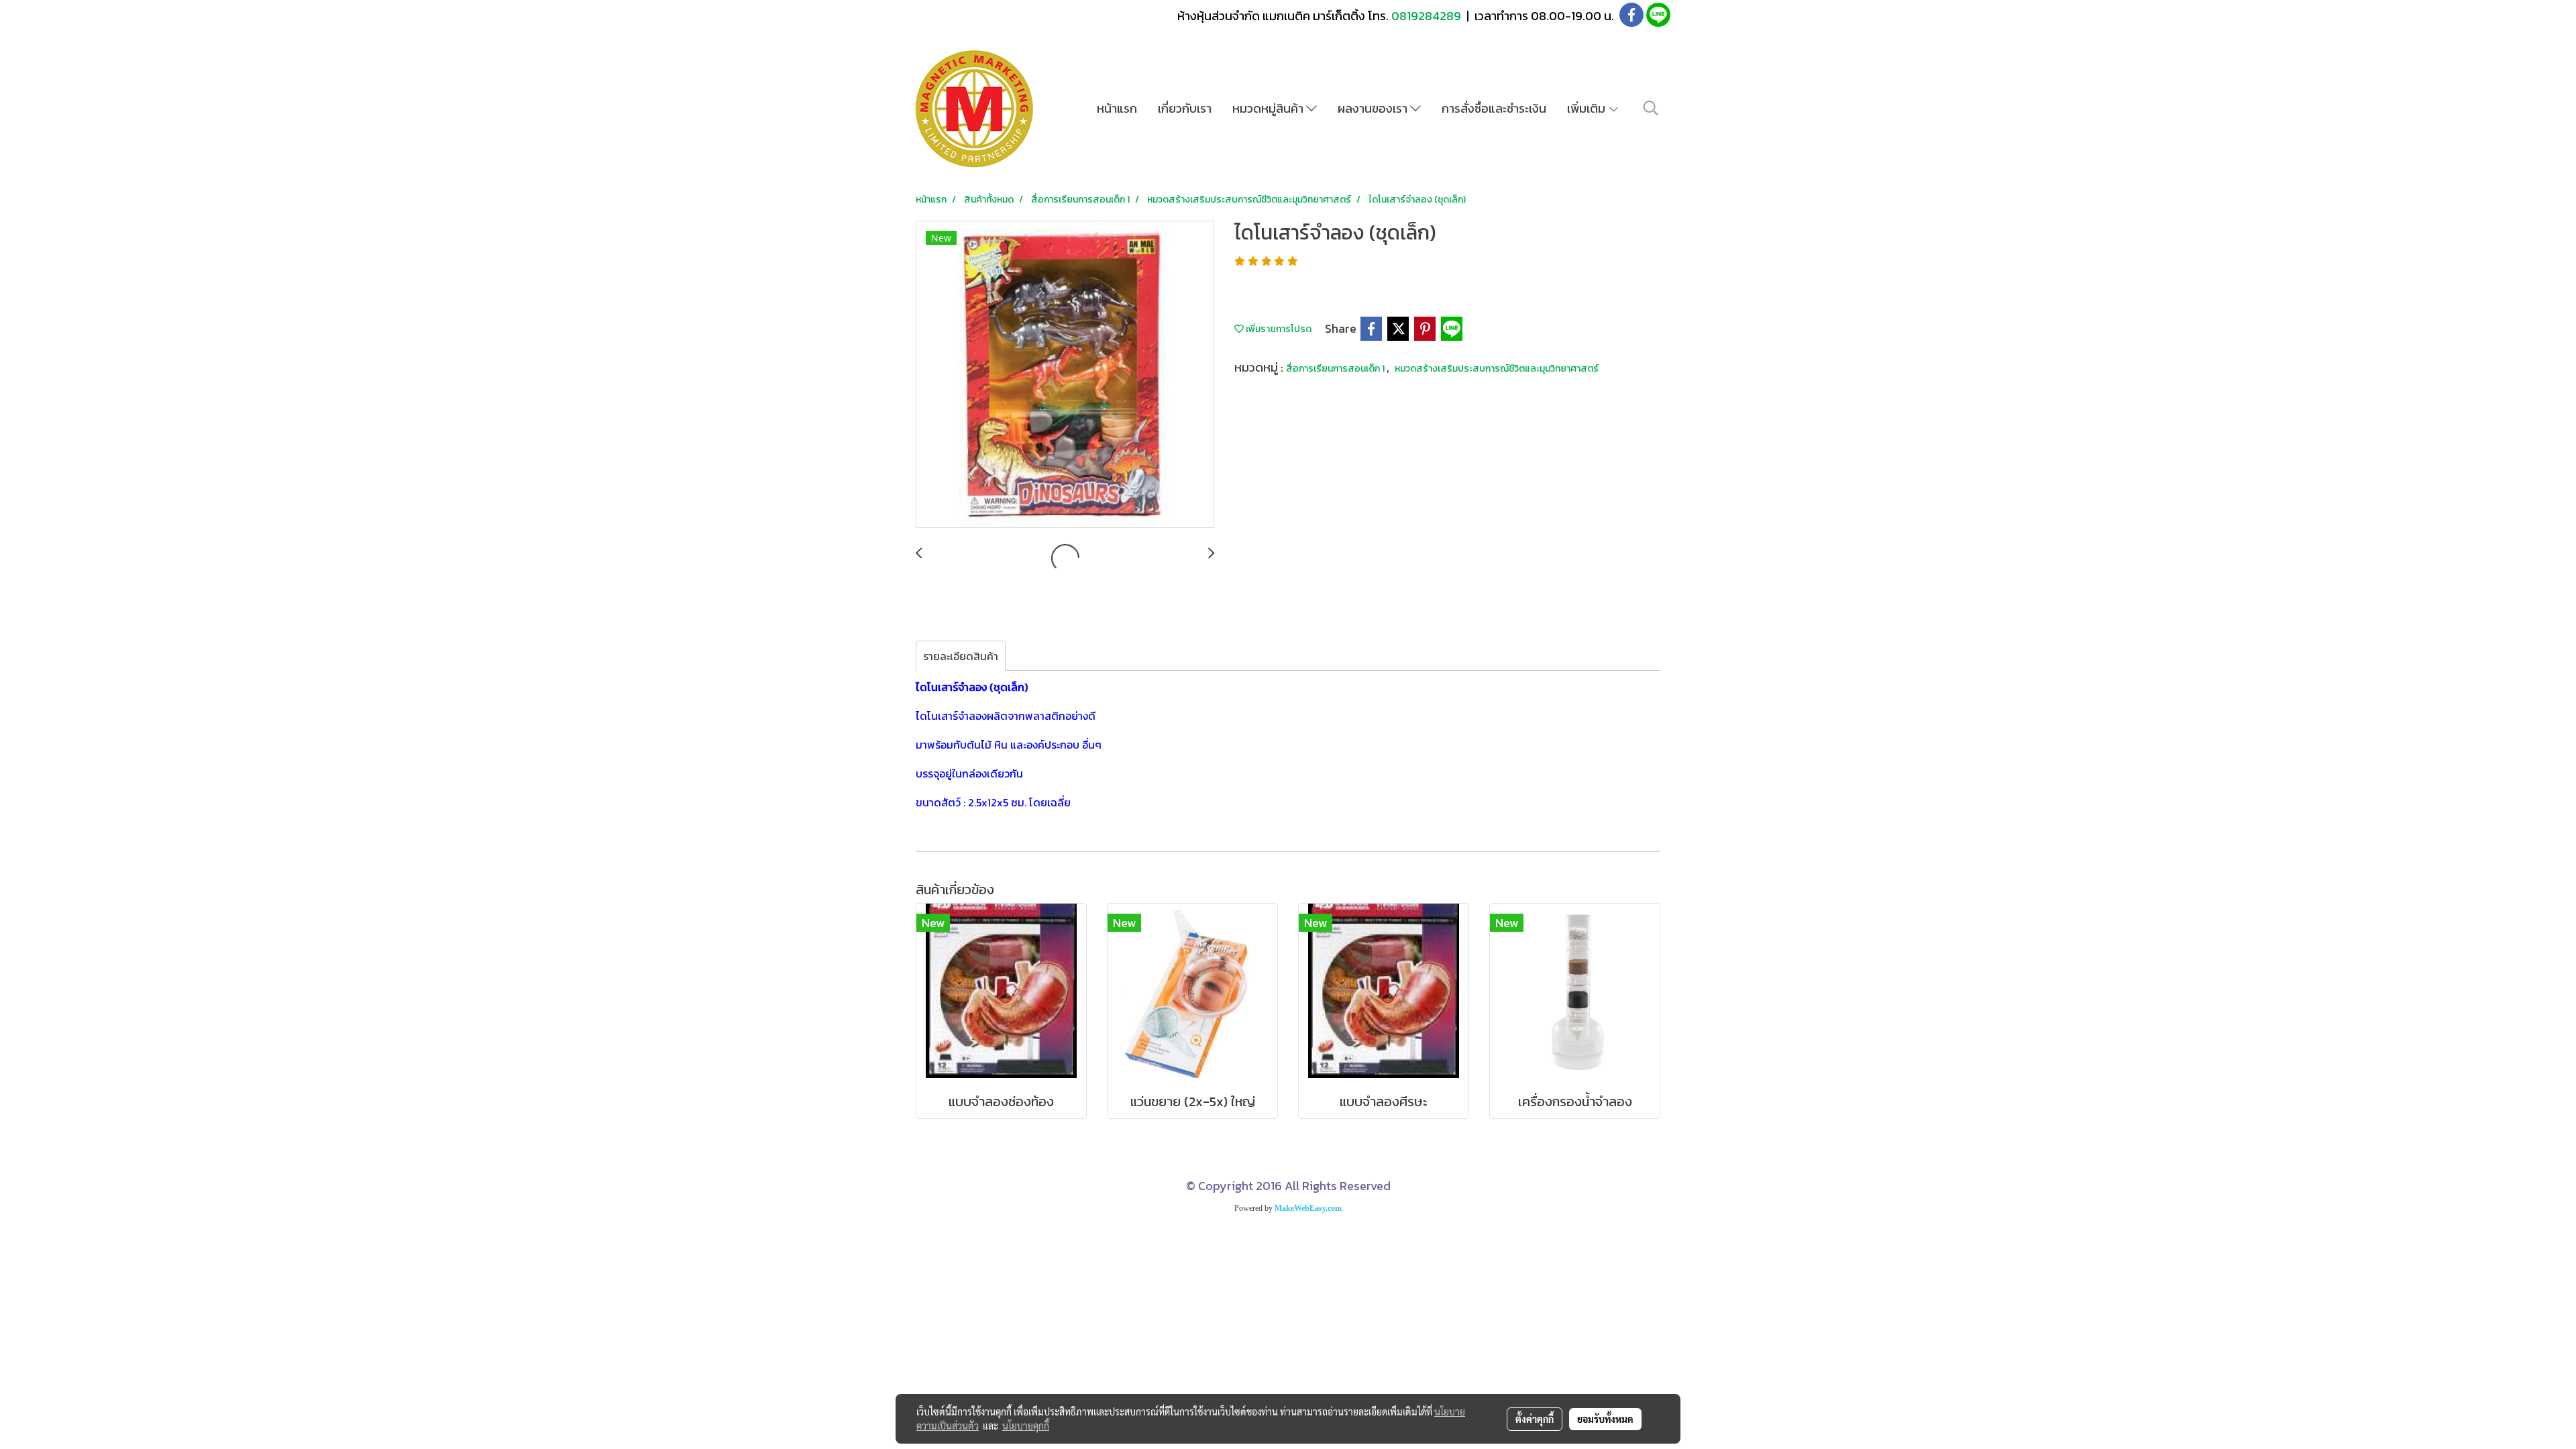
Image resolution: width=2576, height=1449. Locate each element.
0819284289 (1428, 16)
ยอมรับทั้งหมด (1605, 1419)
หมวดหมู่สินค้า (1269, 108)
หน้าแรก (1117, 108)
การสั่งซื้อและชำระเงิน (1494, 108)
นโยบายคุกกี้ (1026, 1426)
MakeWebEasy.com (1308, 1208)
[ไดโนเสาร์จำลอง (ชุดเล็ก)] (1065, 375)
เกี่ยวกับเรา (1185, 108)
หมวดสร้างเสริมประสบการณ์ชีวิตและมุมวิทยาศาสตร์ (1497, 369)
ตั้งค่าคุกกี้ (1535, 1419)
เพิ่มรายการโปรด (1278, 329)
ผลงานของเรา (1374, 108)
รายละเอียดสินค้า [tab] (961, 656)
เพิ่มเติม (1588, 108)
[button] (1651, 108)
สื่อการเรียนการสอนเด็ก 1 (1336, 369)
